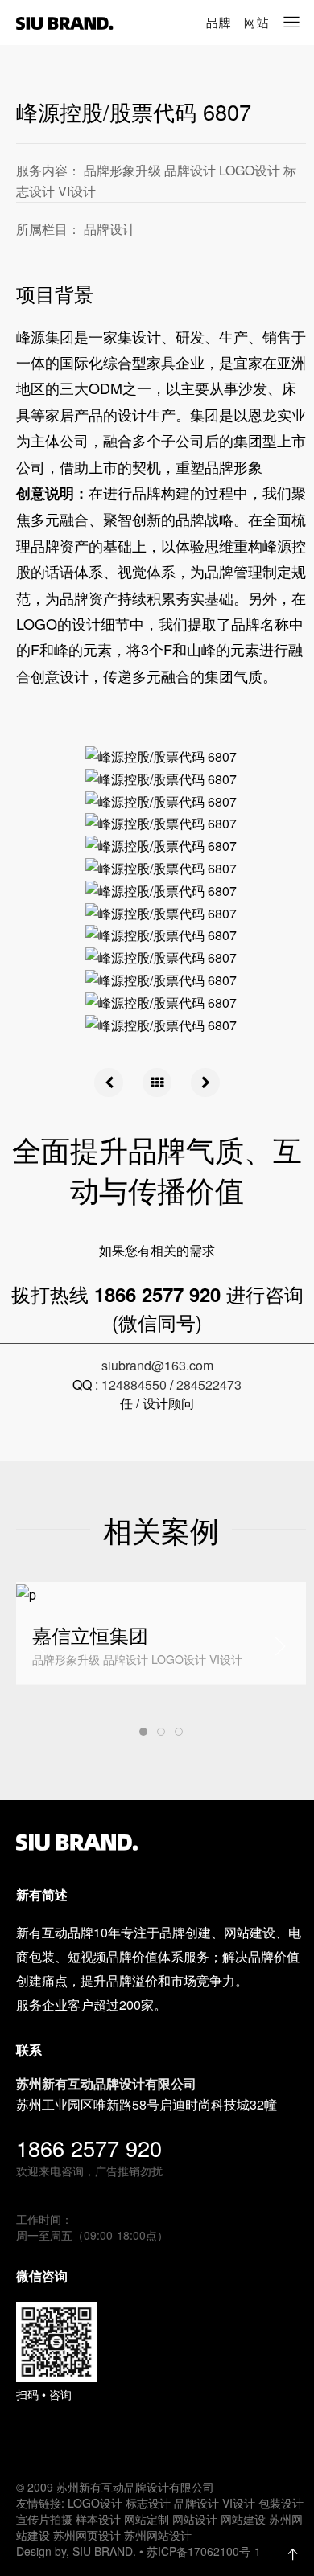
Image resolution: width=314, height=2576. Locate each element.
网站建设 (243, 2519)
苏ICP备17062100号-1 (204, 2551)
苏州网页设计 (87, 2535)
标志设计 (148, 2503)
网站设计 (195, 2519)
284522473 (209, 1385)
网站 (256, 23)
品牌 (218, 23)
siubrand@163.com (157, 1365)
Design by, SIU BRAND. (78, 2551)
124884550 (134, 1385)
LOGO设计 (95, 2503)
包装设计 (281, 2503)
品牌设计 (196, 2503)
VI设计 (239, 2503)
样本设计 (98, 2519)
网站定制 (147, 2519)
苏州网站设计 (158, 2535)
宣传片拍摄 (44, 2519)
